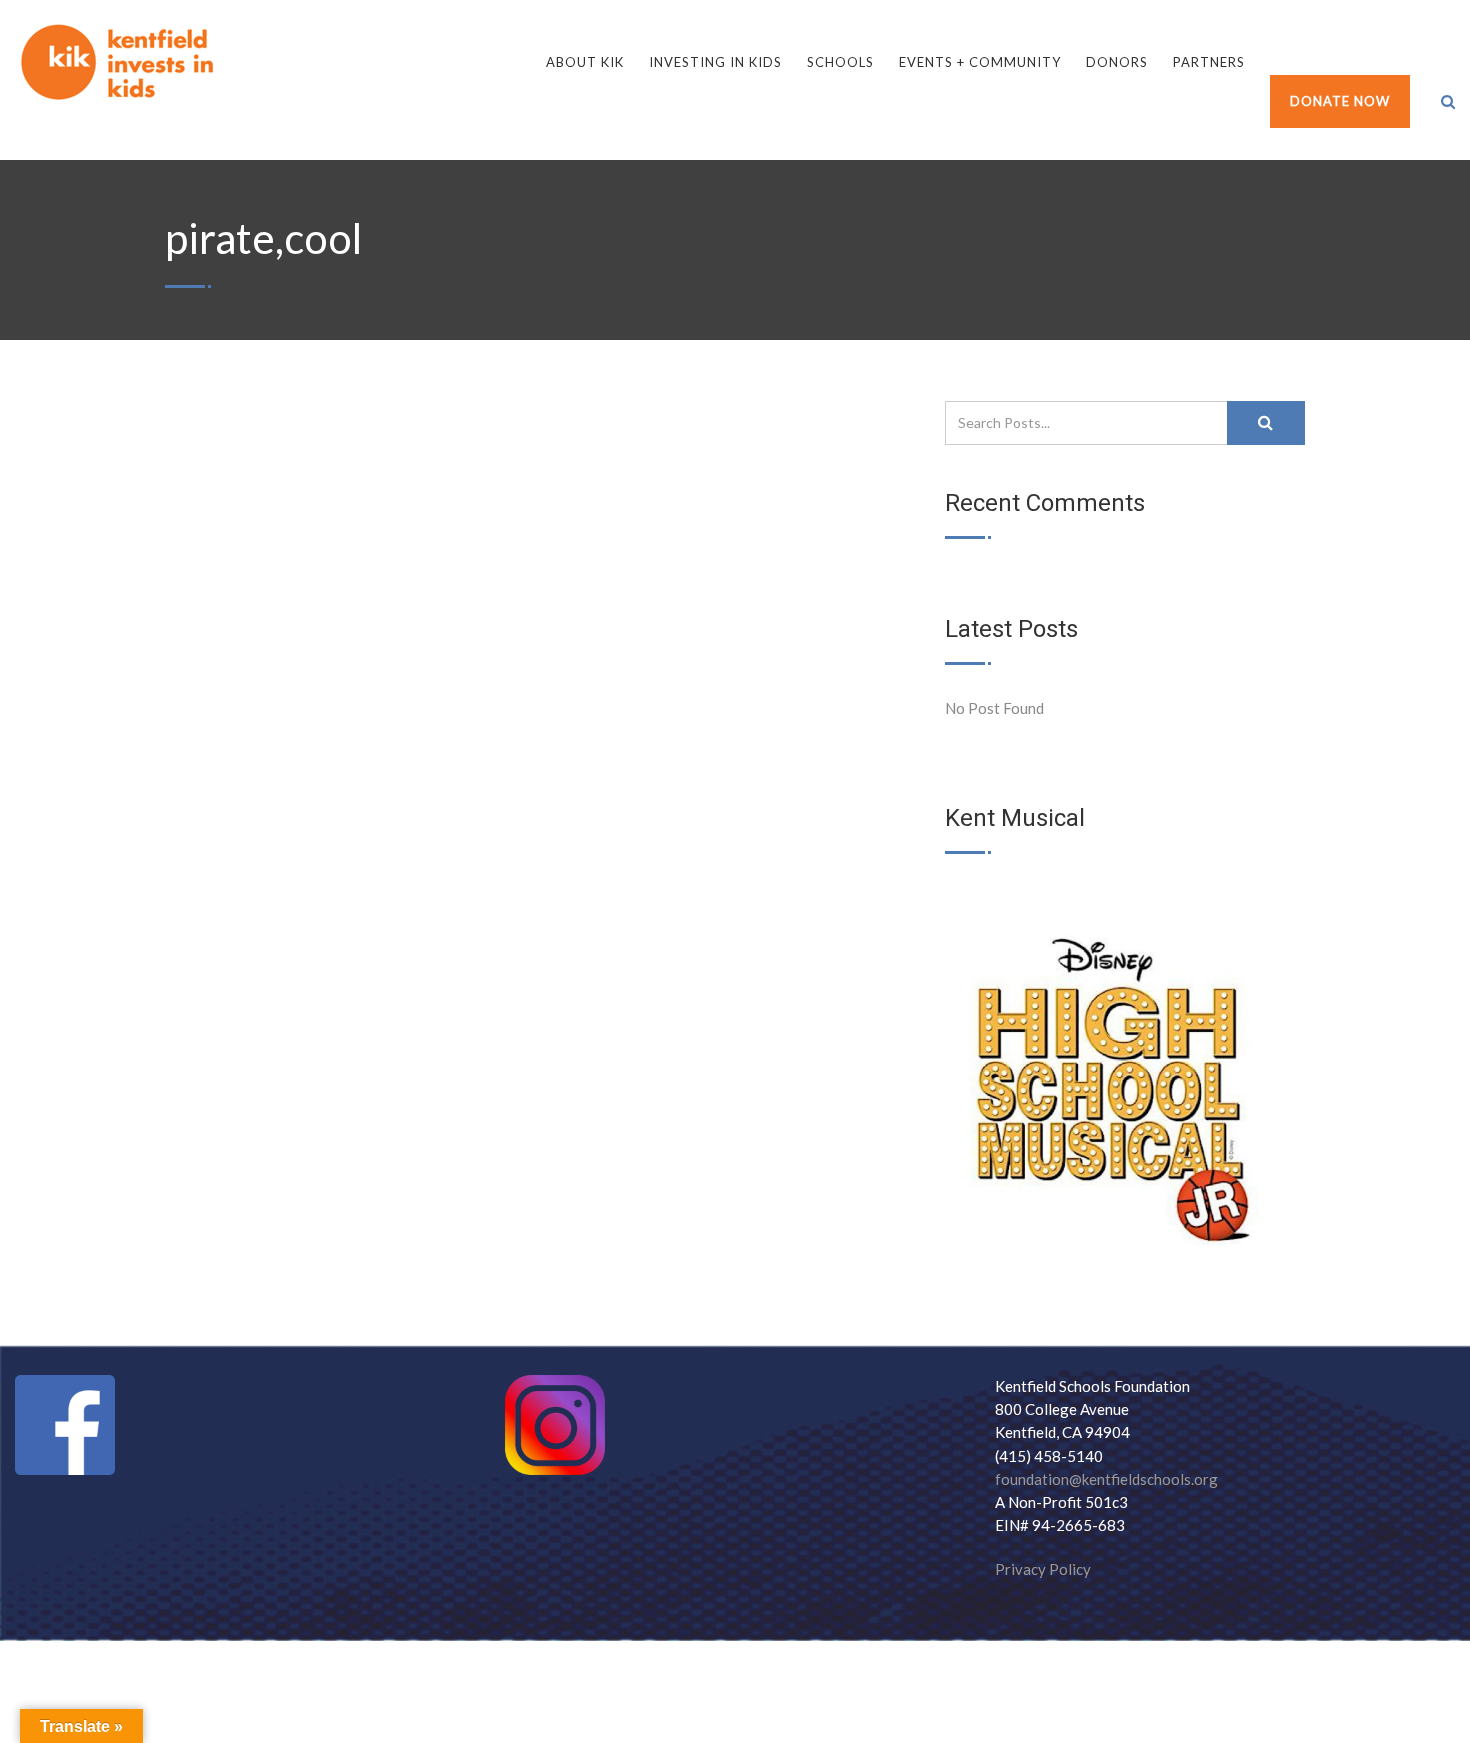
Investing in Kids (715, 62)
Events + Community (980, 62)
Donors (1117, 62)
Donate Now (1340, 101)
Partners (1209, 62)
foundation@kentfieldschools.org (1106, 1479)
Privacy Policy (1043, 1569)
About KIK (585, 62)
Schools (840, 62)
